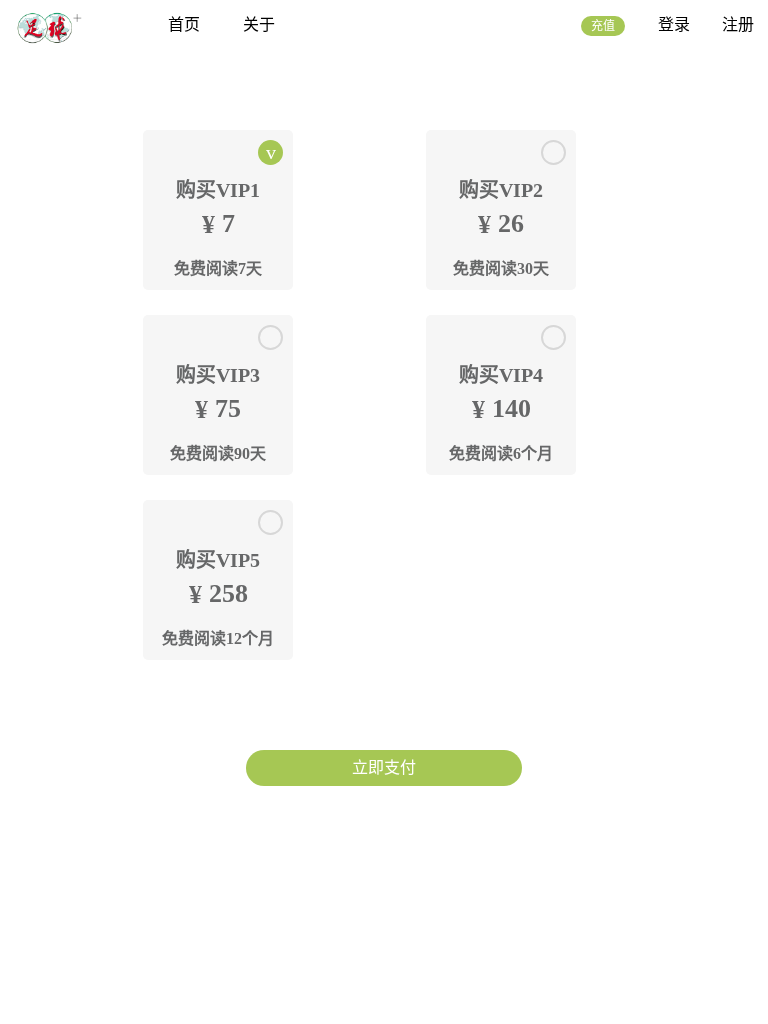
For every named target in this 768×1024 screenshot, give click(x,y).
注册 (738, 24)
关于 (259, 24)
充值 (603, 26)
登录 (674, 24)
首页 (184, 24)
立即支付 (384, 767)
